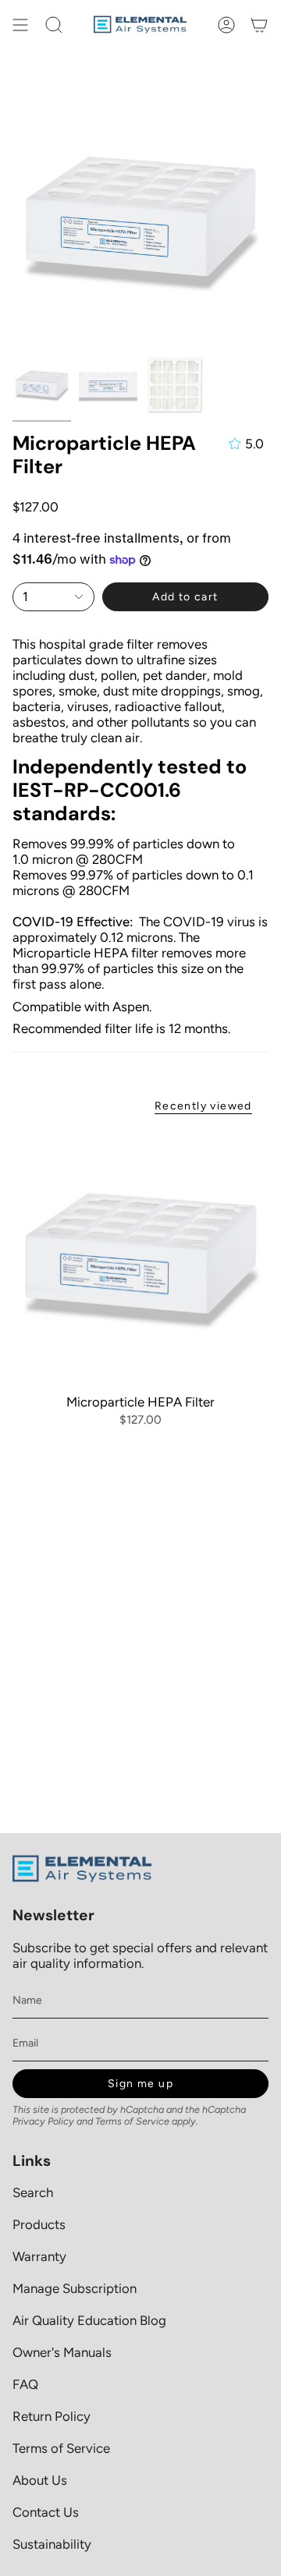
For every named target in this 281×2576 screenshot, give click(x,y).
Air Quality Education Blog (89, 2320)
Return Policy (52, 2416)
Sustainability (52, 2544)
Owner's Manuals (62, 2352)
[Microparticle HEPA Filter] (140, 1257)
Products (39, 2224)
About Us (40, 2480)
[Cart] (259, 25)
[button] (54, 25)
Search (33, 2192)
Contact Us (46, 2512)
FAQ (25, 2384)
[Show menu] (20, 25)
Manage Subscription (75, 2288)
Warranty (39, 2256)
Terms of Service (132, 2121)
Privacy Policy (43, 2121)
